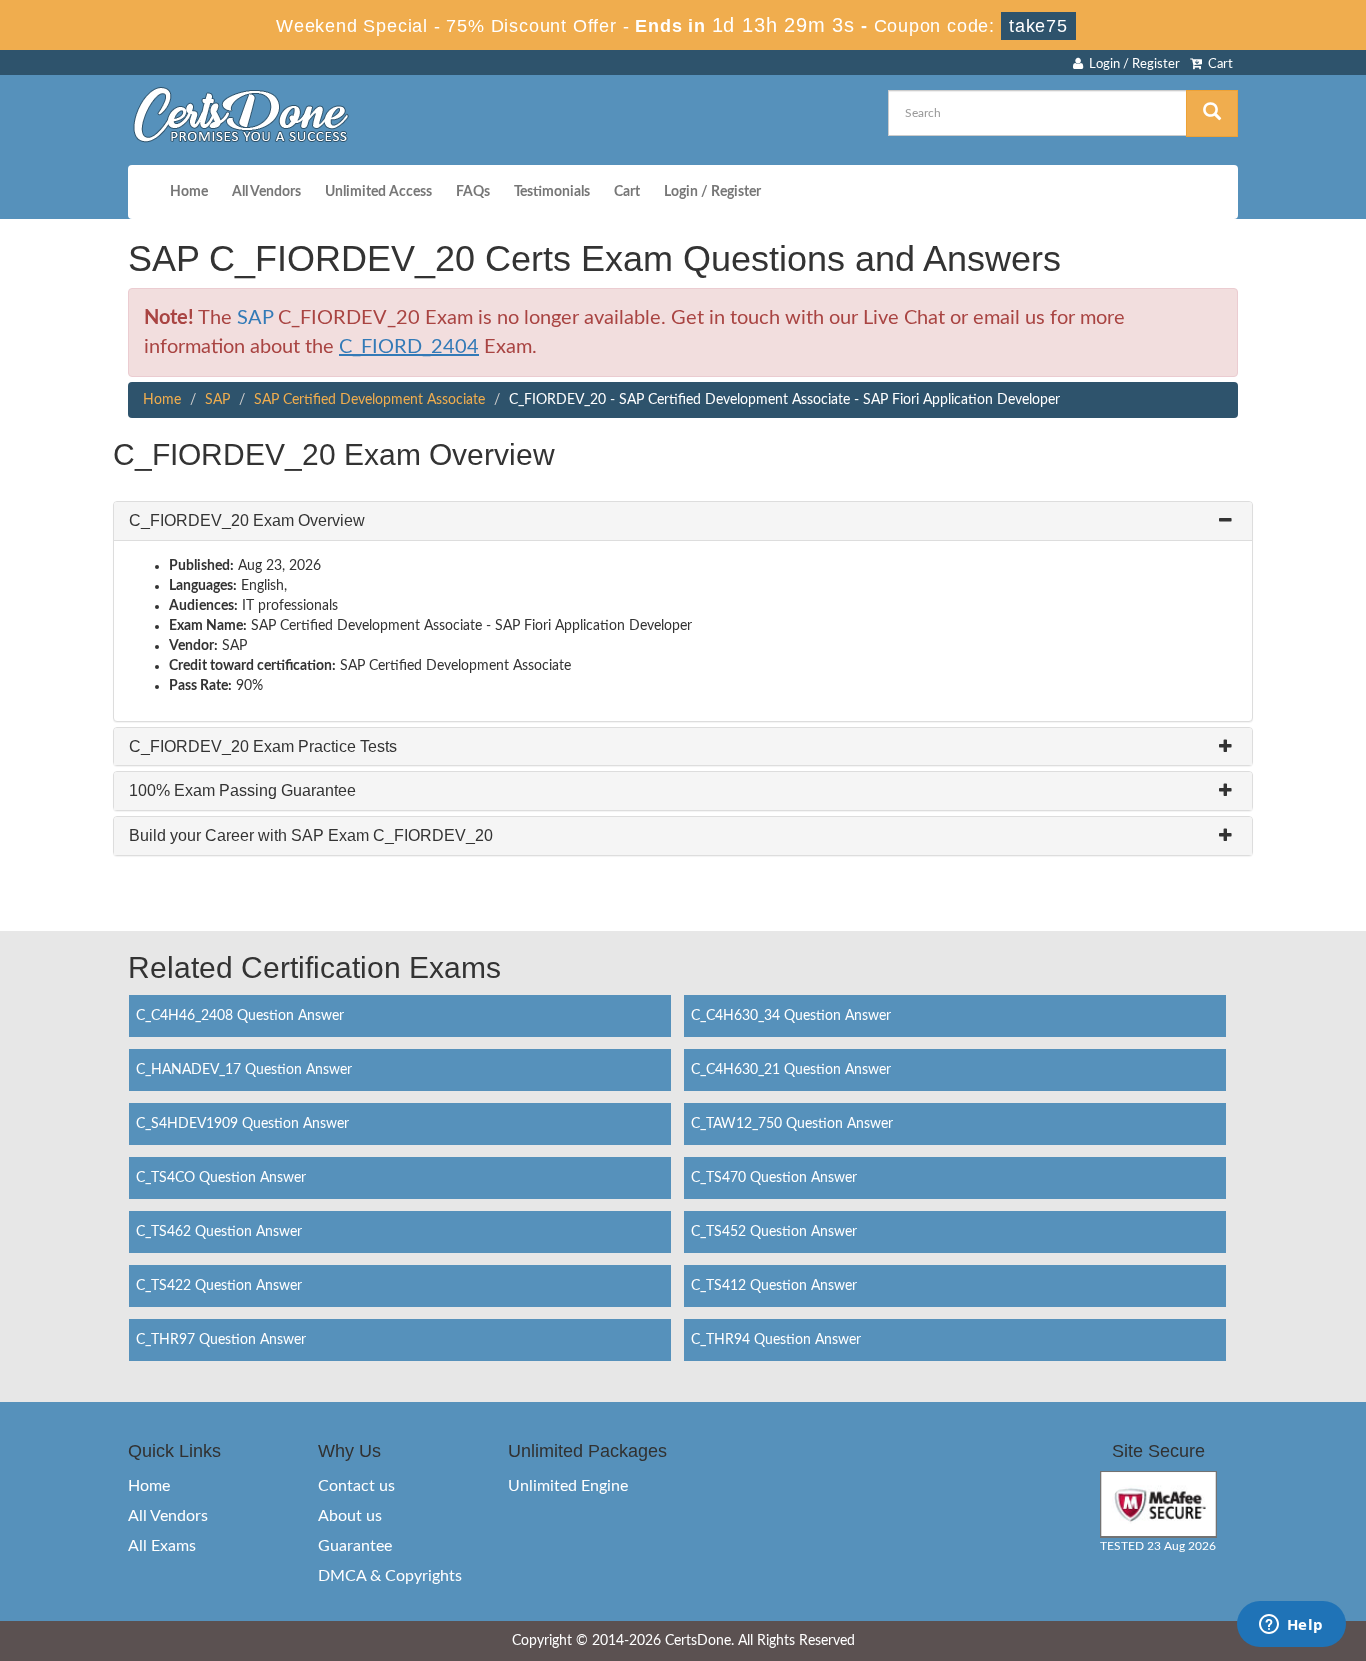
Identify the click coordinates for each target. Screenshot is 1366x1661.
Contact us (356, 1486)
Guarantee (355, 1546)
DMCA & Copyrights (390, 1576)
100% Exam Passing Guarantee (242, 790)
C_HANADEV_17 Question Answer (244, 1070)
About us (350, 1516)
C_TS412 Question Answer (774, 1286)
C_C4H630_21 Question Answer (791, 1070)
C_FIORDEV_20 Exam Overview (247, 520)
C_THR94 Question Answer (776, 1340)
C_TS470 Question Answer (774, 1178)
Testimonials (552, 192)
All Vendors (266, 192)
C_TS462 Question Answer (219, 1232)
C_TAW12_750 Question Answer (792, 1124)
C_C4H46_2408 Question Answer (240, 1016)
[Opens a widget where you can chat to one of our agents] (1291, 1626)
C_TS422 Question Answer (219, 1286)
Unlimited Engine (568, 1486)
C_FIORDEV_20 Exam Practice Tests (263, 746)
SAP (255, 318)
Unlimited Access (378, 192)
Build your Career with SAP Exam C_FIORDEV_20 (311, 835)
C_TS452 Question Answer (774, 1232)
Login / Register (1131, 64)
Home (189, 192)
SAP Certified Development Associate (369, 400)
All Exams (162, 1546)
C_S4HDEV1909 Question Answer (242, 1124)
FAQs (473, 192)
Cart (1217, 64)
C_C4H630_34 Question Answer (791, 1016)
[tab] (683, 521)
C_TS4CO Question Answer (221, 1178)
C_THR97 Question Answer (221, 1340)
